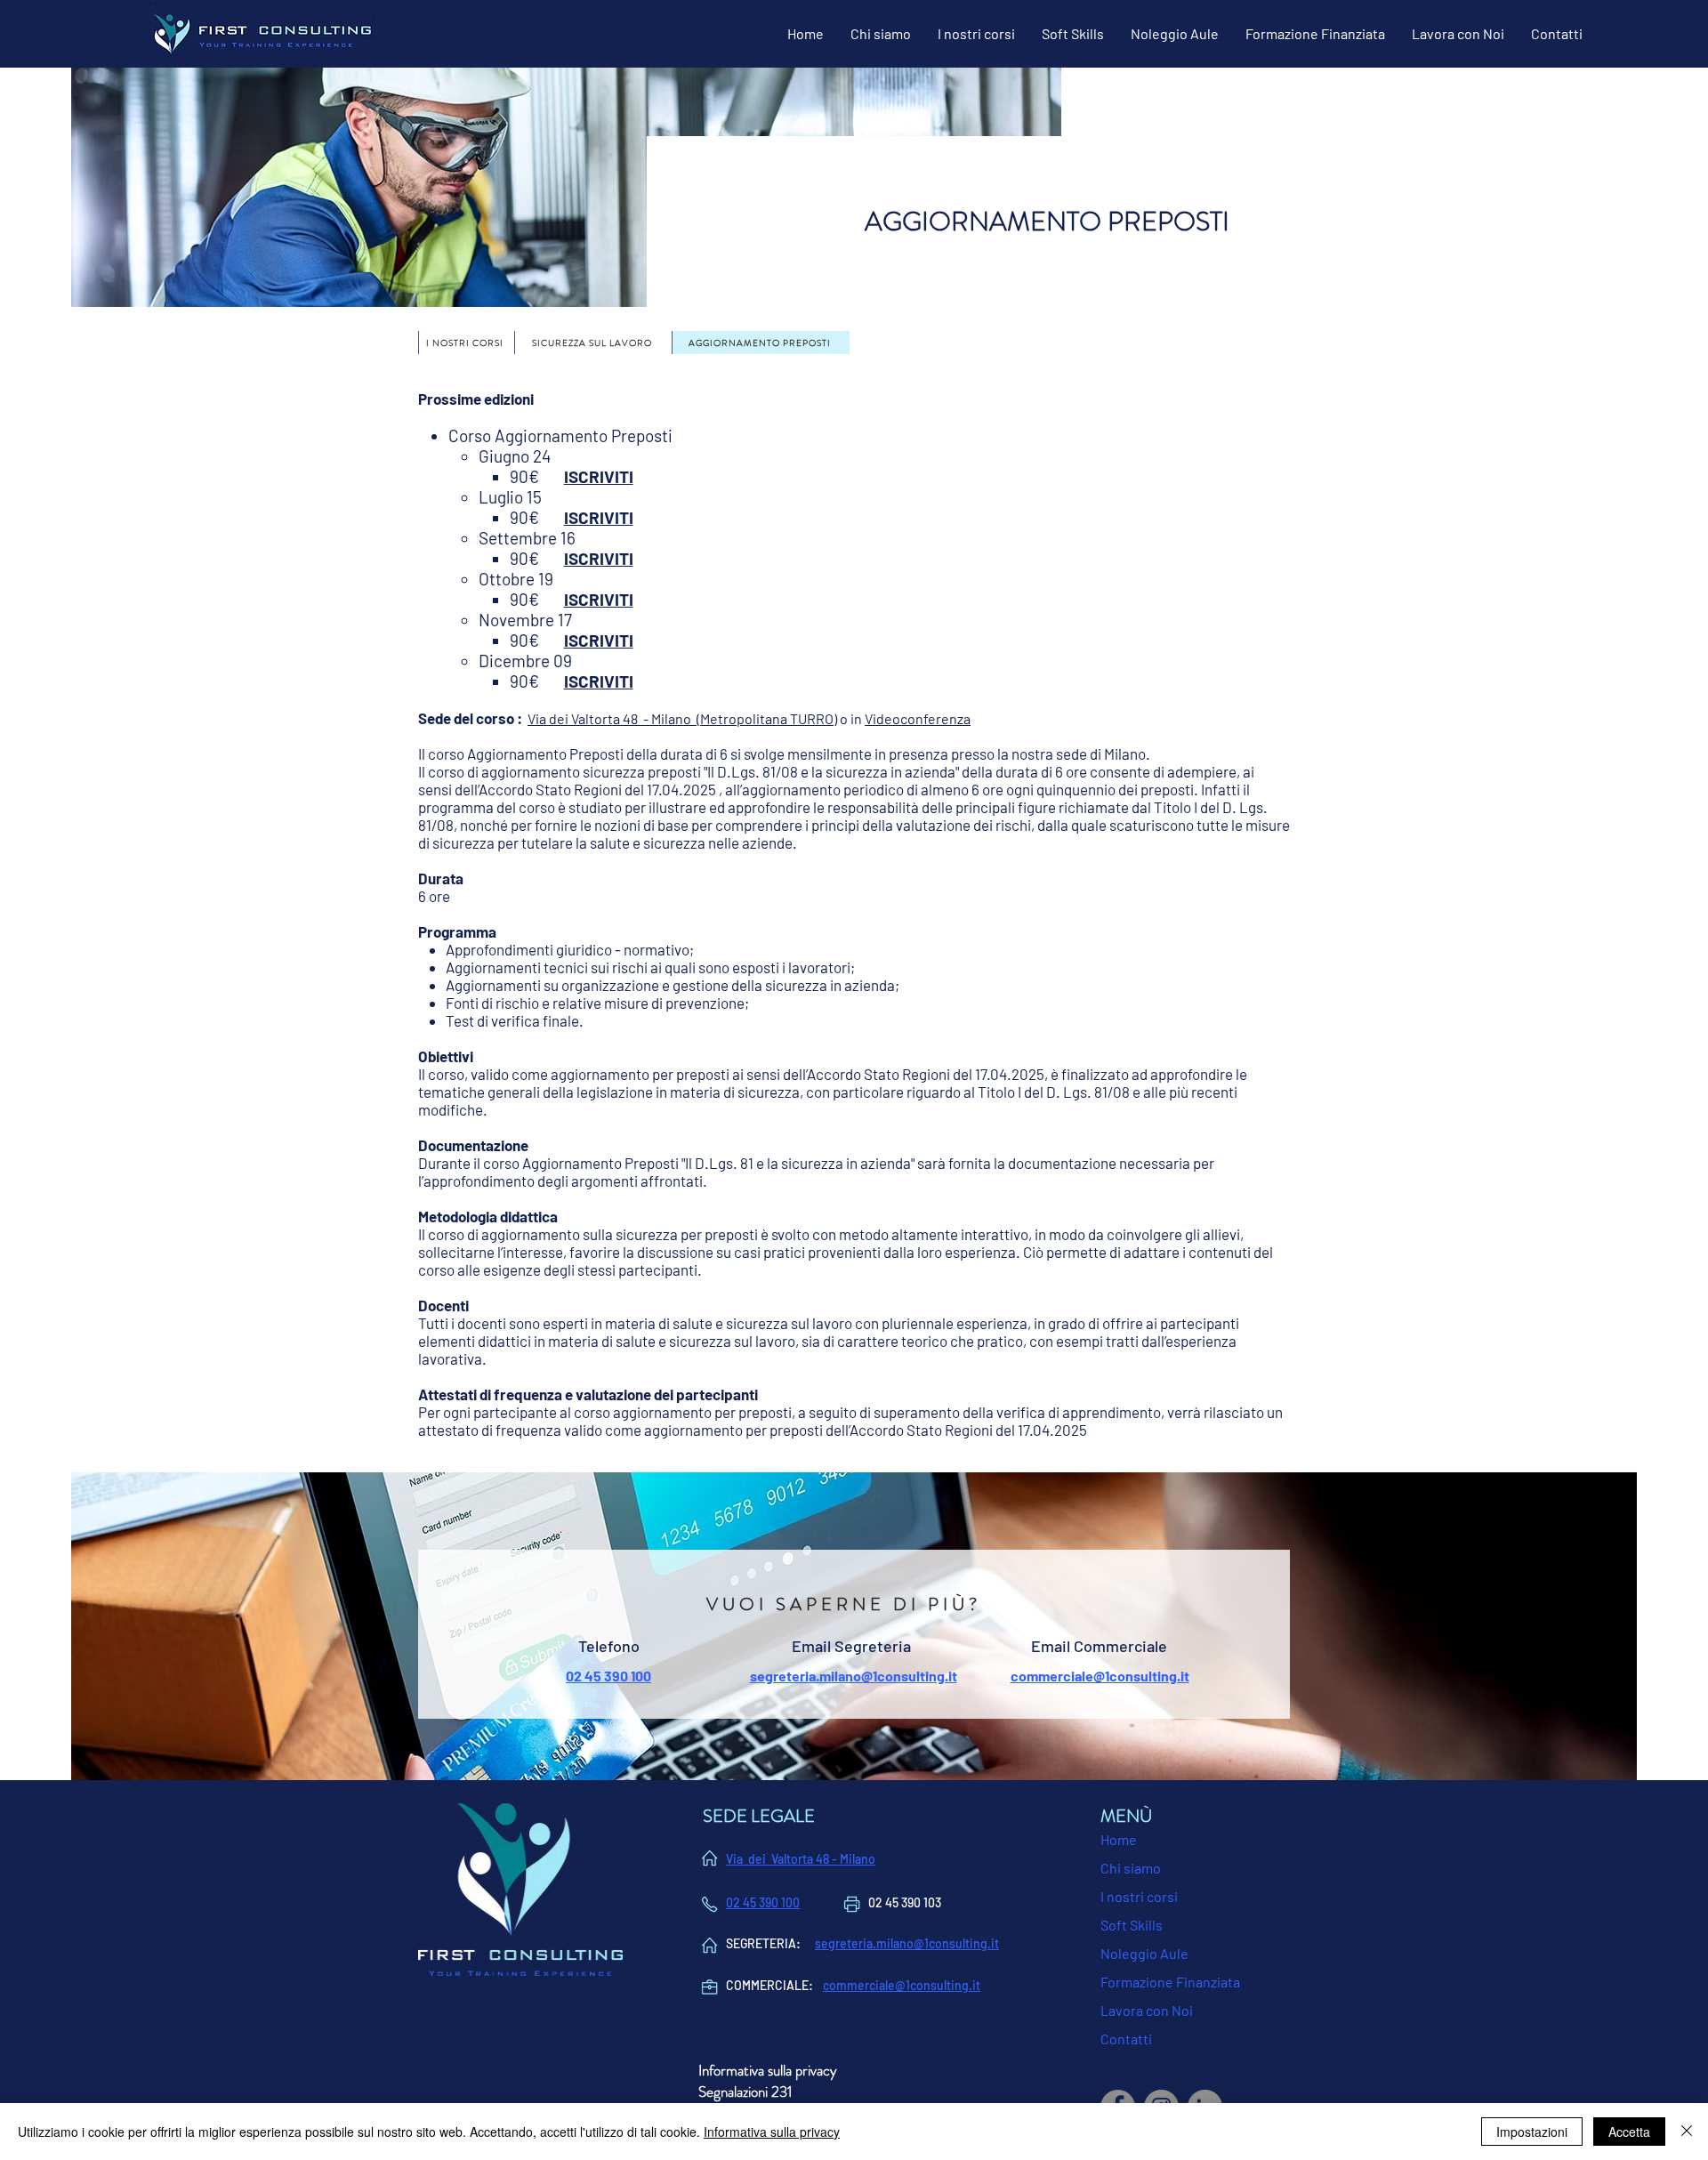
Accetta (1629, 2132)
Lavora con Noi (1147, 2010)
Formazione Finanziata (1170, 1982)
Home (1119, 1839)
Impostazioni (1532, 2132)
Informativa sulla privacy (772, 2132)
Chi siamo (1131, 1868)
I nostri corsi (1139, 1896)
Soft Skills (1132, 1925)
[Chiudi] (1687, 2132)
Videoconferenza (918, 718)
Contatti (1126, 2039)
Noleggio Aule (1144, 1953)
